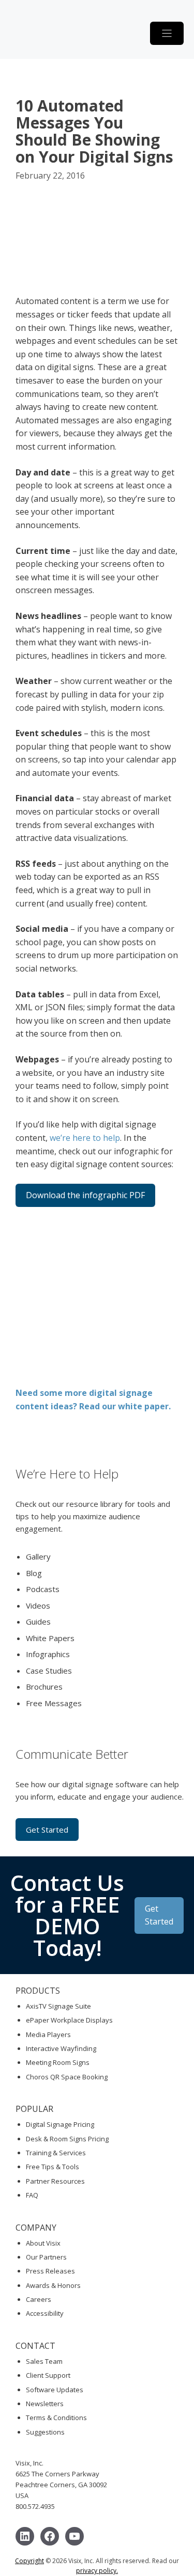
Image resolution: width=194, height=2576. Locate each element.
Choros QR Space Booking (67, 2077)
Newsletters (45, 2404)
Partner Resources (55, 2181)
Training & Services (56, 2153)
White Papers (50, 1638)
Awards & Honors (53, 2285)
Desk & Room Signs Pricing (67, 2139)
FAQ (32, 2195)
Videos (38, 1605)
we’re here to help (85, 1138)
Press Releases (50, 2271)
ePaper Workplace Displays (69, 2020)
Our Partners (46, 2257)
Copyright (29, 2561)
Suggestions (45, 2432)
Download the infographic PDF (85, 1195)
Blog (34, 1573)
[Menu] (167, 33)
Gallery (38, 1556)
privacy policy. (97, 2571)
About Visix (43, 2243)
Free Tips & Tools (53, 2167)
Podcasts (43, 1589)
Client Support (48, 2375)
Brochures (44, 1687)
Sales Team (44, 2361)
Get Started (47, 1830)
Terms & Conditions (56, 2418)
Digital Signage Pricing (60, 2124)
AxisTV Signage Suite (58, 2006)
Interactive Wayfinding (61, 2048)
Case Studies (49, 1671)
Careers (39, 2299)
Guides (38, 1621)
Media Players (48, 2034)
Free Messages (54, 1703)
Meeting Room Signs (58, 2062)
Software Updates (55, 2390)
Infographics (48, 1654)
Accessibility (45, 2313)
